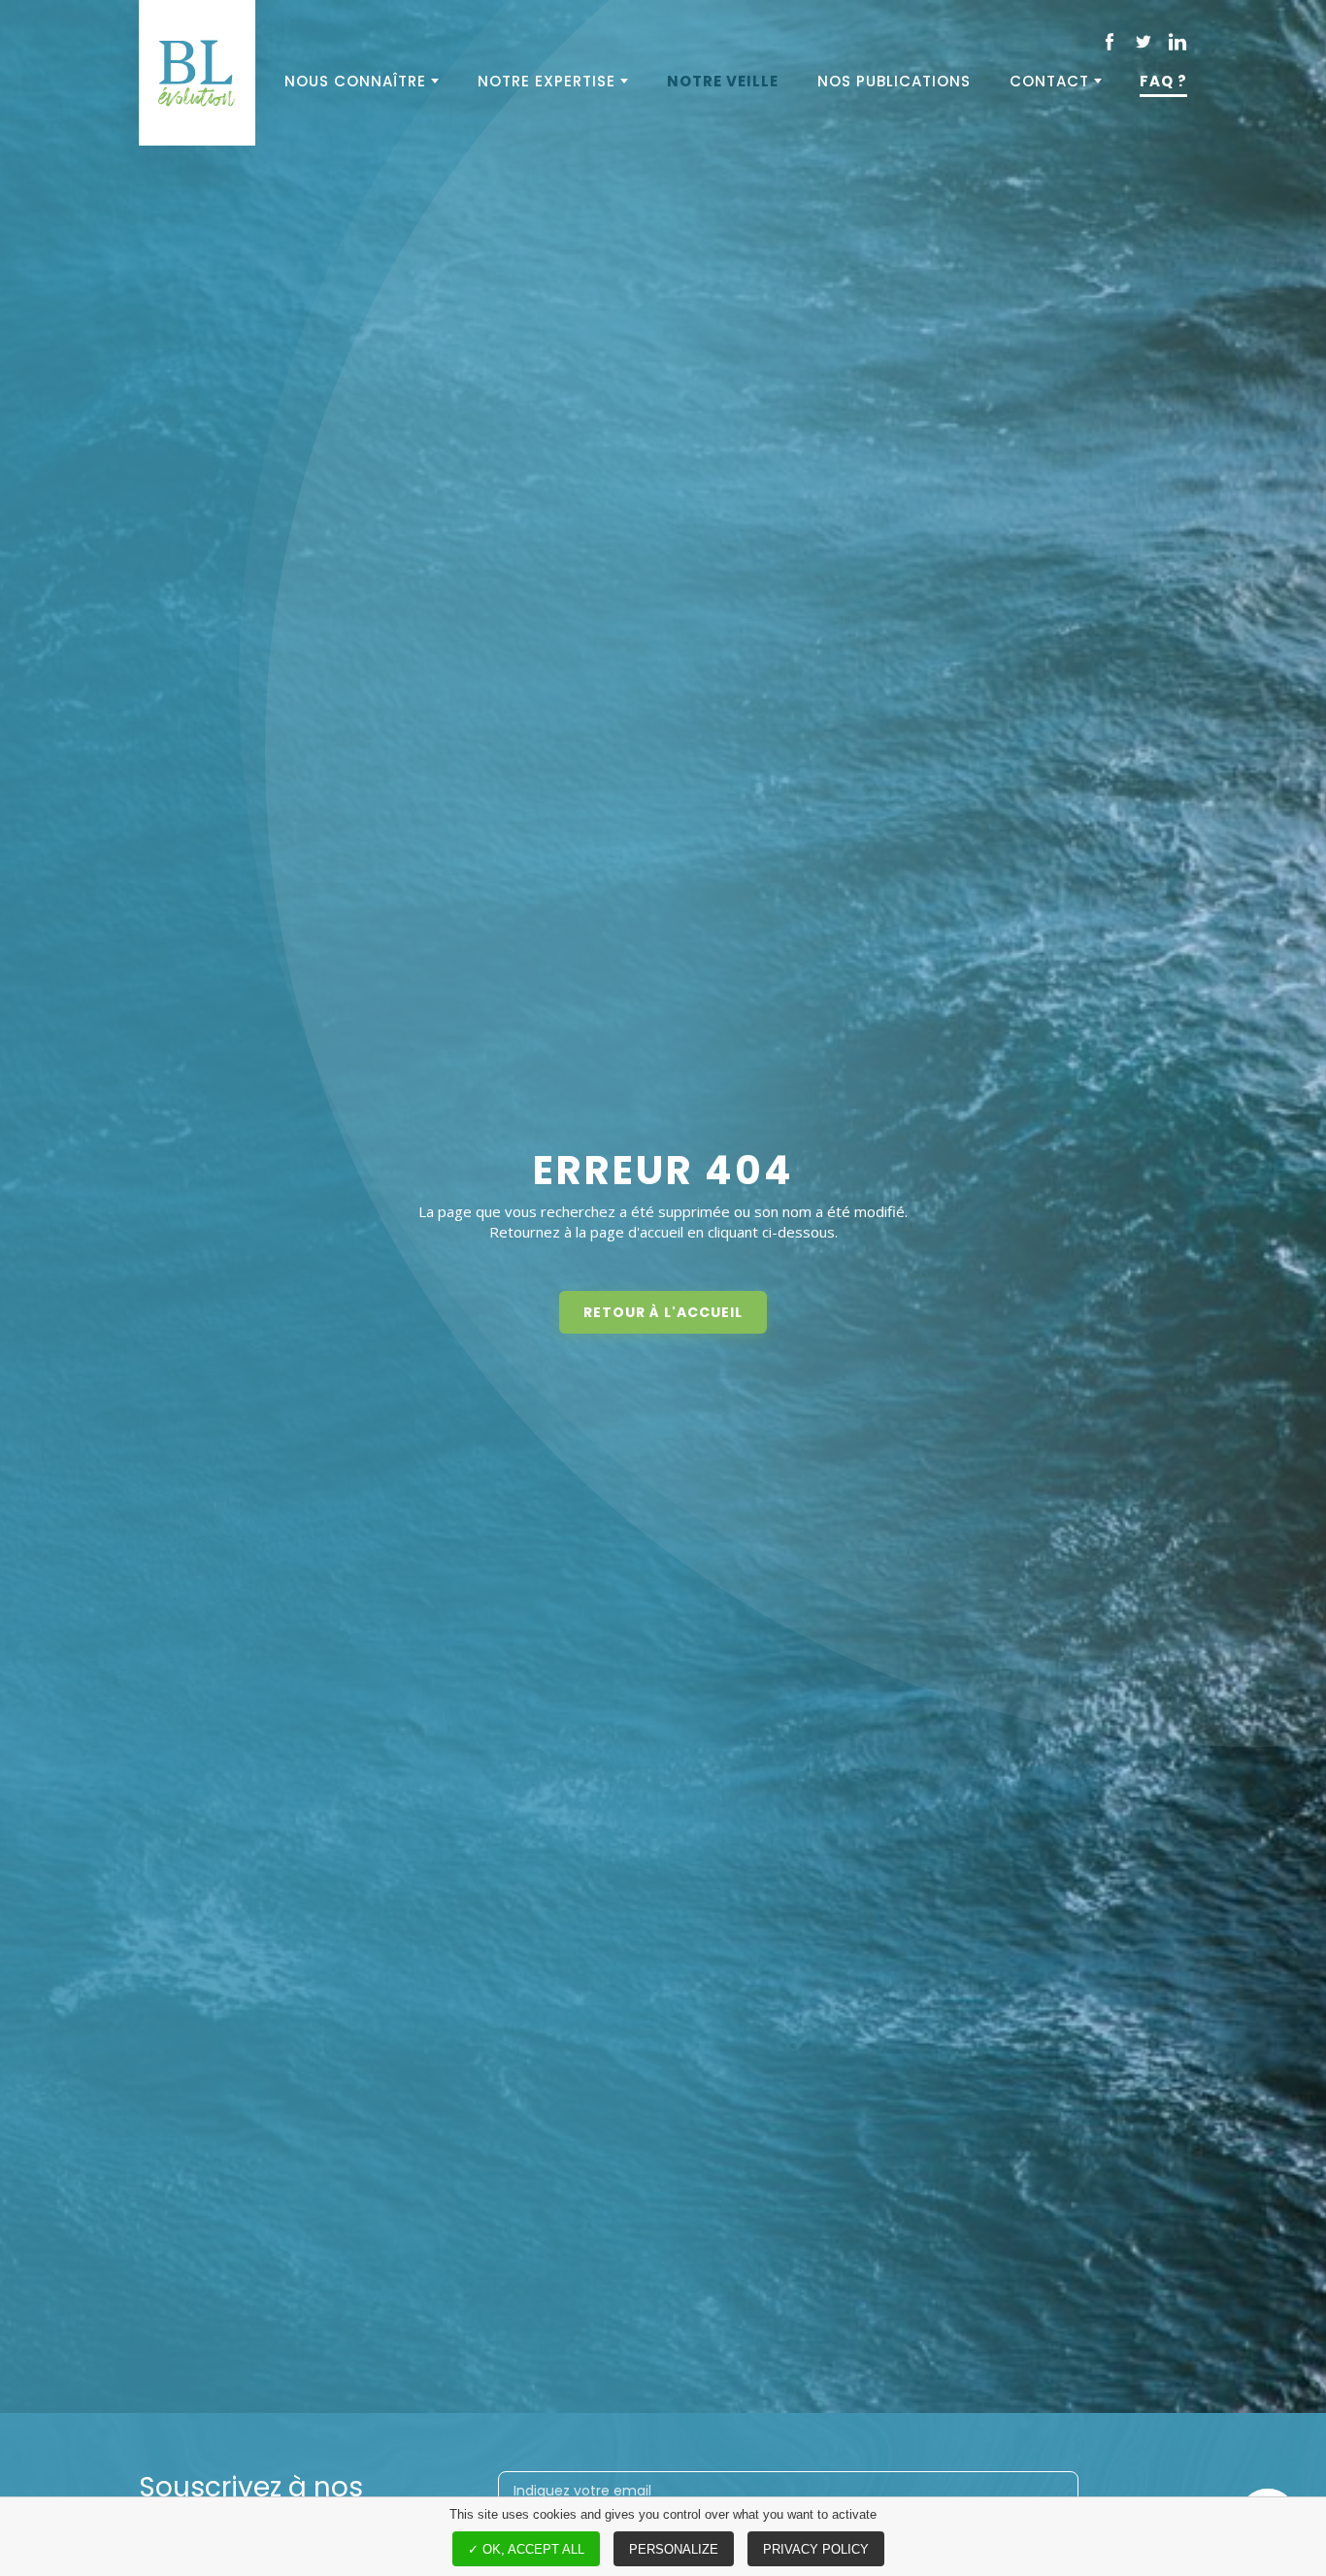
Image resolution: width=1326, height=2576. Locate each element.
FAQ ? (1163, 81)
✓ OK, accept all (526, 2549)
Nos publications (894, 81)
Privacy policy (816, 2549)
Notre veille (723, 81)
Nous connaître (355, 81)
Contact (1049, 81)
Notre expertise (547, 81)
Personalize (674, 2549)
